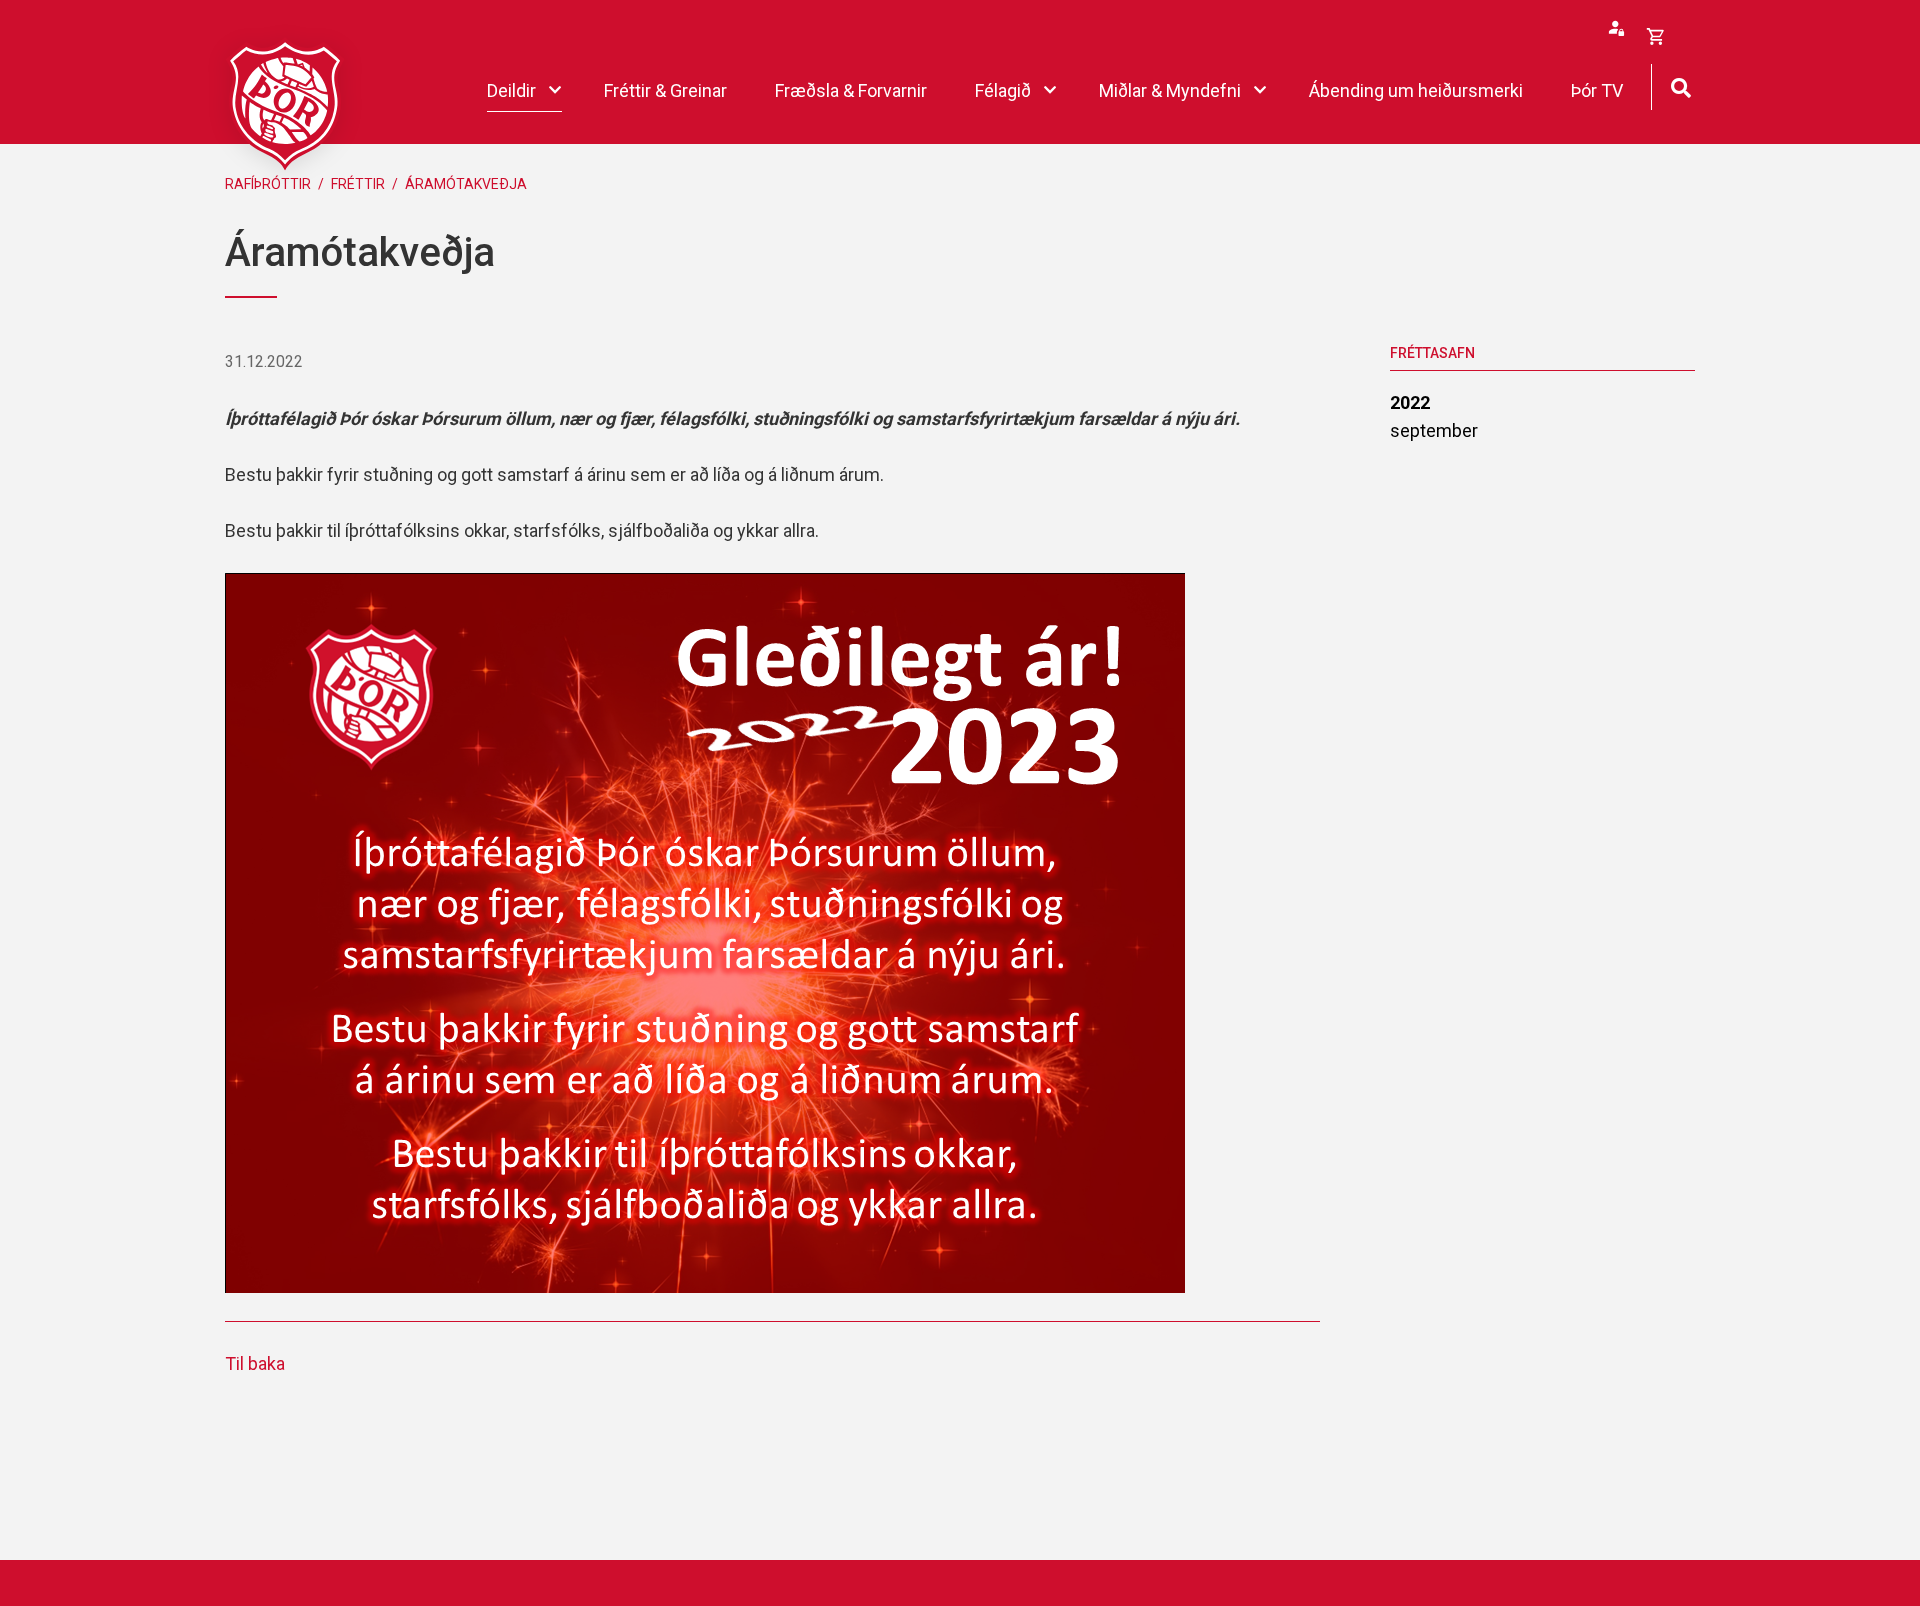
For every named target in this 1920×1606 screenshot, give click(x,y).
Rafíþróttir (268, 184)
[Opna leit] (1680, 85)
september (1434, 430)
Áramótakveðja (466, 184)
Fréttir (358, 184)
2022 (1410, 402)
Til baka (255, 1363)
